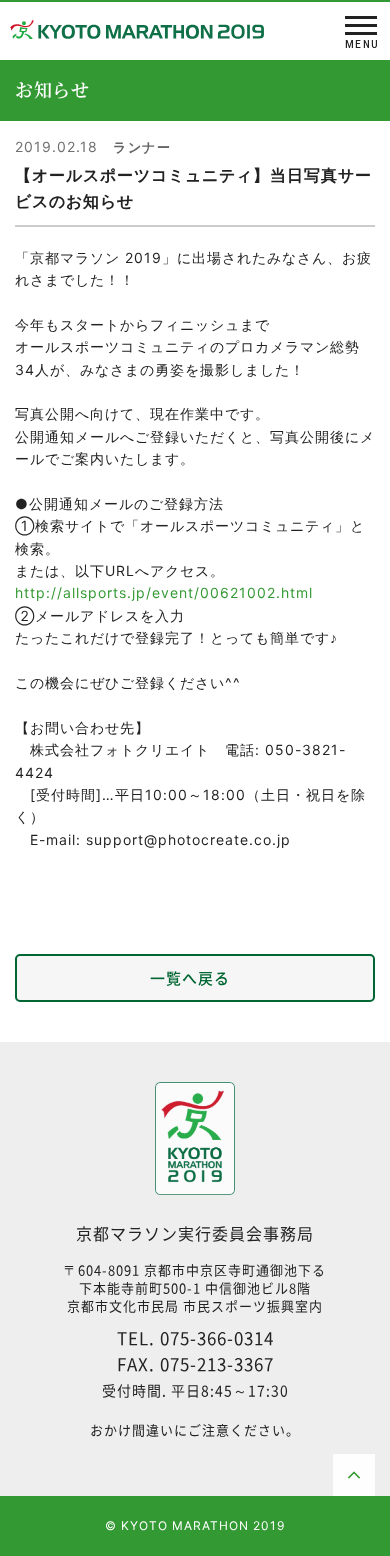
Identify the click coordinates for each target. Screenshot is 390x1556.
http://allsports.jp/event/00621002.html (164, 592)
